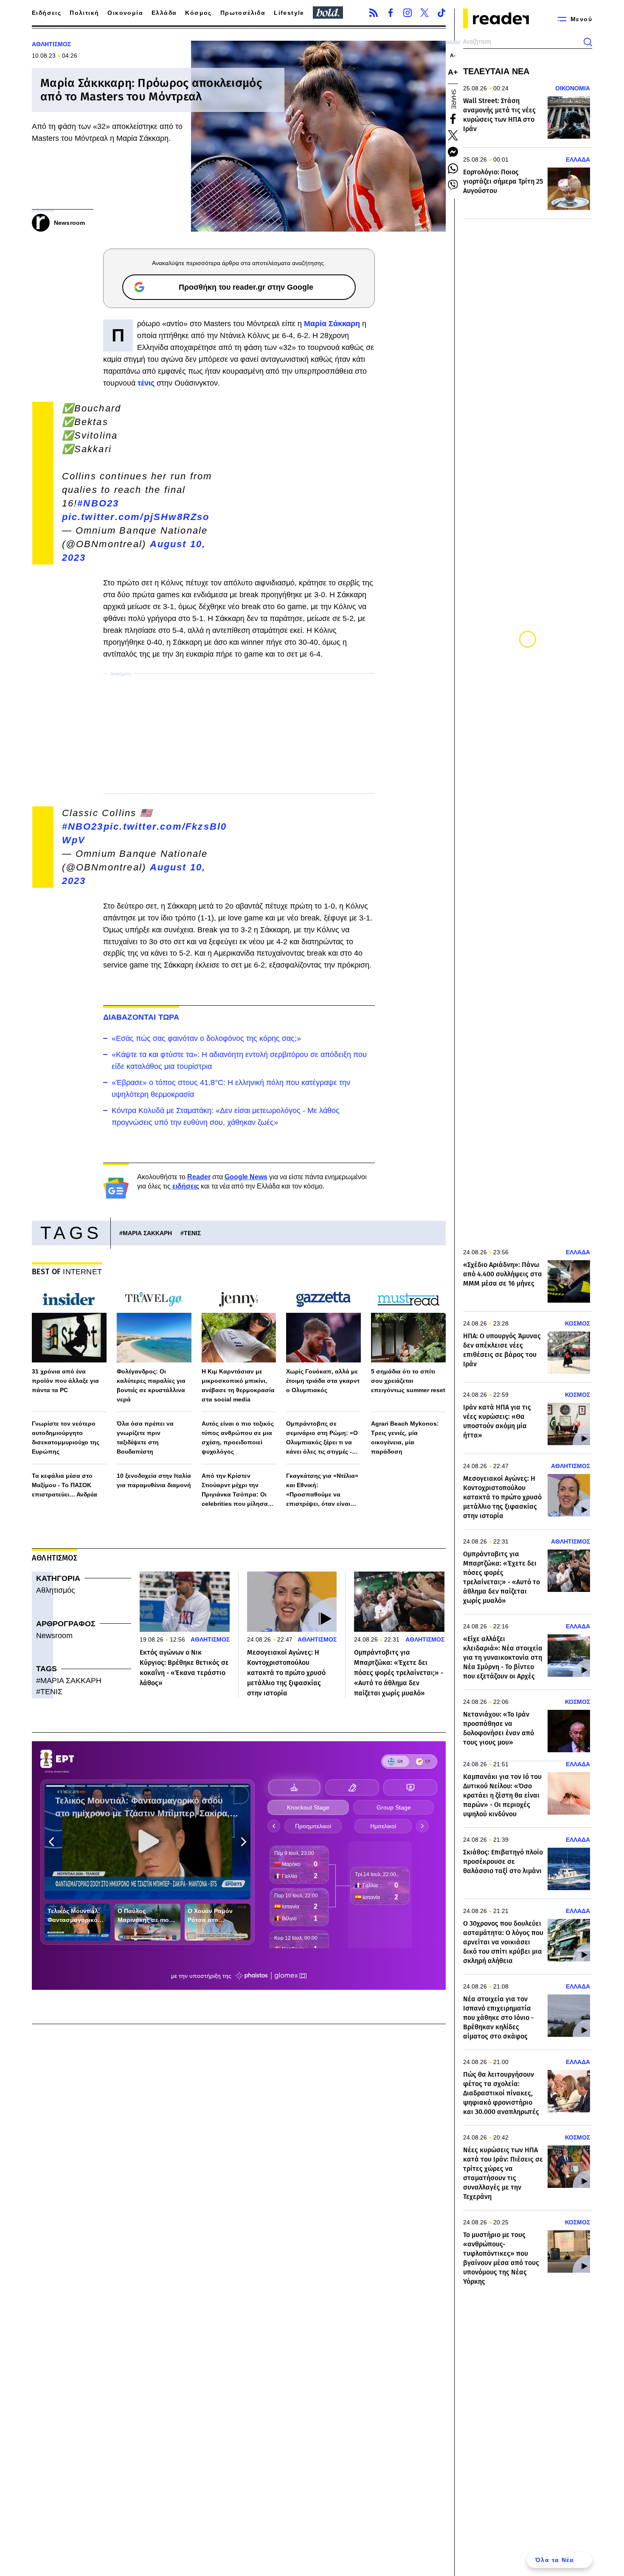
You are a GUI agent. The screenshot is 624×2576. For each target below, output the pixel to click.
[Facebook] (391, 13)
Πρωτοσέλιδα (243, 13)
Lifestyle (289, 13)
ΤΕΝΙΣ (192, 1233)
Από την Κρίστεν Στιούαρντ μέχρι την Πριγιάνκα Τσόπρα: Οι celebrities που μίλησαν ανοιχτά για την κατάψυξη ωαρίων (239, 1490)
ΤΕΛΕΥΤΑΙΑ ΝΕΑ (496, 71)
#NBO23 (98, 503)
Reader (199, 1177)
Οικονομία (125, 13)
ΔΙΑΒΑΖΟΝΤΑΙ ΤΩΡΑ (141, 1017)
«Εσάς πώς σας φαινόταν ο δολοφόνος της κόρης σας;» (206, 1038)
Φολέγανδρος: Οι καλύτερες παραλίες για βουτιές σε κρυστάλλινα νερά (151, 1385)
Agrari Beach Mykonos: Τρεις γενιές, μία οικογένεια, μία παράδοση (405, 1438)
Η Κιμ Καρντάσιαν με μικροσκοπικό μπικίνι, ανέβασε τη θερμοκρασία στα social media (238, 1385)
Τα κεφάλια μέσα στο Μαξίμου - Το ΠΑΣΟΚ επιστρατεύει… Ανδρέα (65, 1485)
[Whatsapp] (453, 168)
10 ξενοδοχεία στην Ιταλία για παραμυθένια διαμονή (154, 1480)
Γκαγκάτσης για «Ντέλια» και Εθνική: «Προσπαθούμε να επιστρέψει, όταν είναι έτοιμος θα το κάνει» (322, 1490)
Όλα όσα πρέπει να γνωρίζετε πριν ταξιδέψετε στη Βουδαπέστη (145, 1438)
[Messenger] (453, 152)
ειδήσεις (186, 1186)
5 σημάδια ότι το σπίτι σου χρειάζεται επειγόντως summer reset (408, 1381)
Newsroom (54, 1636)
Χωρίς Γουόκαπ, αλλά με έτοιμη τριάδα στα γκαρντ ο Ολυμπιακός (323, 1381)
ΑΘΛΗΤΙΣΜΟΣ (51, 44)
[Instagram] (408, 13)
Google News (246, 1177)
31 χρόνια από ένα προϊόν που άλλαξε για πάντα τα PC (65, 1381)
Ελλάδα (164, 13)
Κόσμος (198, 13)
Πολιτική (84, 13)
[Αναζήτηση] (588, 42)
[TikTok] (441, 13)
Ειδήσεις (46, 13)
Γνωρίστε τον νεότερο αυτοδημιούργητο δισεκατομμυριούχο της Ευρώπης (66, 1438)
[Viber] (453, 185)
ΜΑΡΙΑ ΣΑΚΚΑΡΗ (147, 1233)
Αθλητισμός (56, 1590)
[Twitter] (424, 13)
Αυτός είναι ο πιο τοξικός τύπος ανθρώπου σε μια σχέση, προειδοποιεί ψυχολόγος (238, 1438)
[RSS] (374, 13)
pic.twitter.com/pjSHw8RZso (136, 517)
